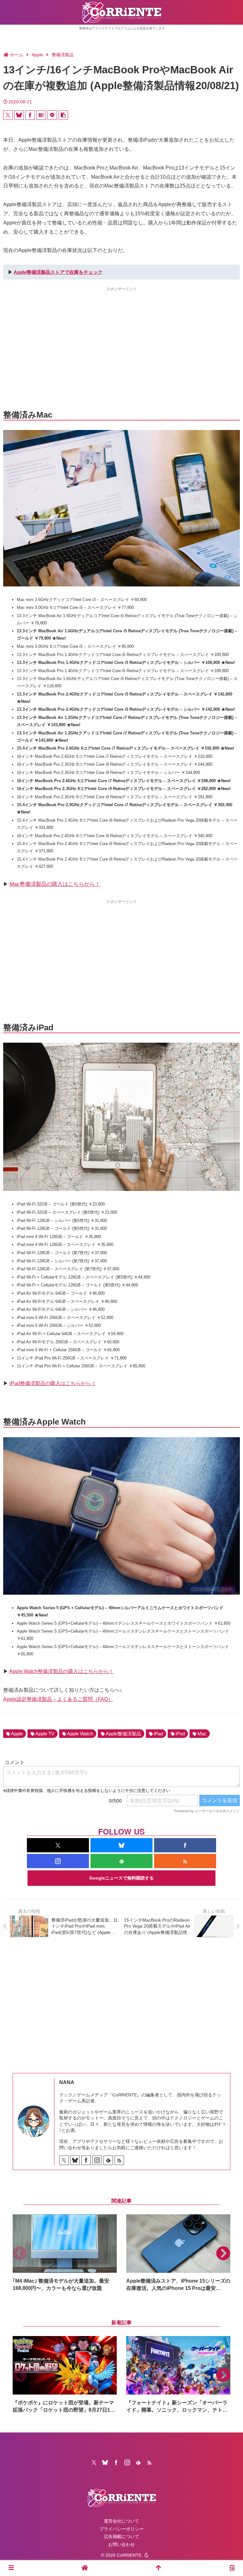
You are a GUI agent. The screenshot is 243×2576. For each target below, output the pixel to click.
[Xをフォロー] (58, 1845)
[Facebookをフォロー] (185, 1845)
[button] (63, 115)
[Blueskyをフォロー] (121, 1845)
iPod (180, 1734)
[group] (65, 2253)
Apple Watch (80, 1734)
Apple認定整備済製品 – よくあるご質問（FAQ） (58, 1699)
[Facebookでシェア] (30, 115)
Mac (202, 1734)
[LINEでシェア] (52, 115)
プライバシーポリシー (121, 2529)
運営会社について (121, 2521)
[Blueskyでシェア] (19, 115)
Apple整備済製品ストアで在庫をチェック (58, 272)
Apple (17, 1734)
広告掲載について (121, 2536)
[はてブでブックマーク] (41, 115)
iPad (158, 1734)
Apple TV (45, 1734)
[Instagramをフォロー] (58, 1861)
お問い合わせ (121, 2544)
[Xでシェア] (8, 115)
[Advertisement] (121, 337)
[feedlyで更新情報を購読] (121, 1861)
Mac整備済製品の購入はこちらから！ (55, 884)
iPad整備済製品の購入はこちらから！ (53, 1383)
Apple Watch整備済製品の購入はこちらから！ (61, 1671)
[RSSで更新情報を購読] (185, 1861)
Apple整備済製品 (123, 1734)
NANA (67, 2082)
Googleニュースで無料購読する (121, 1878)
